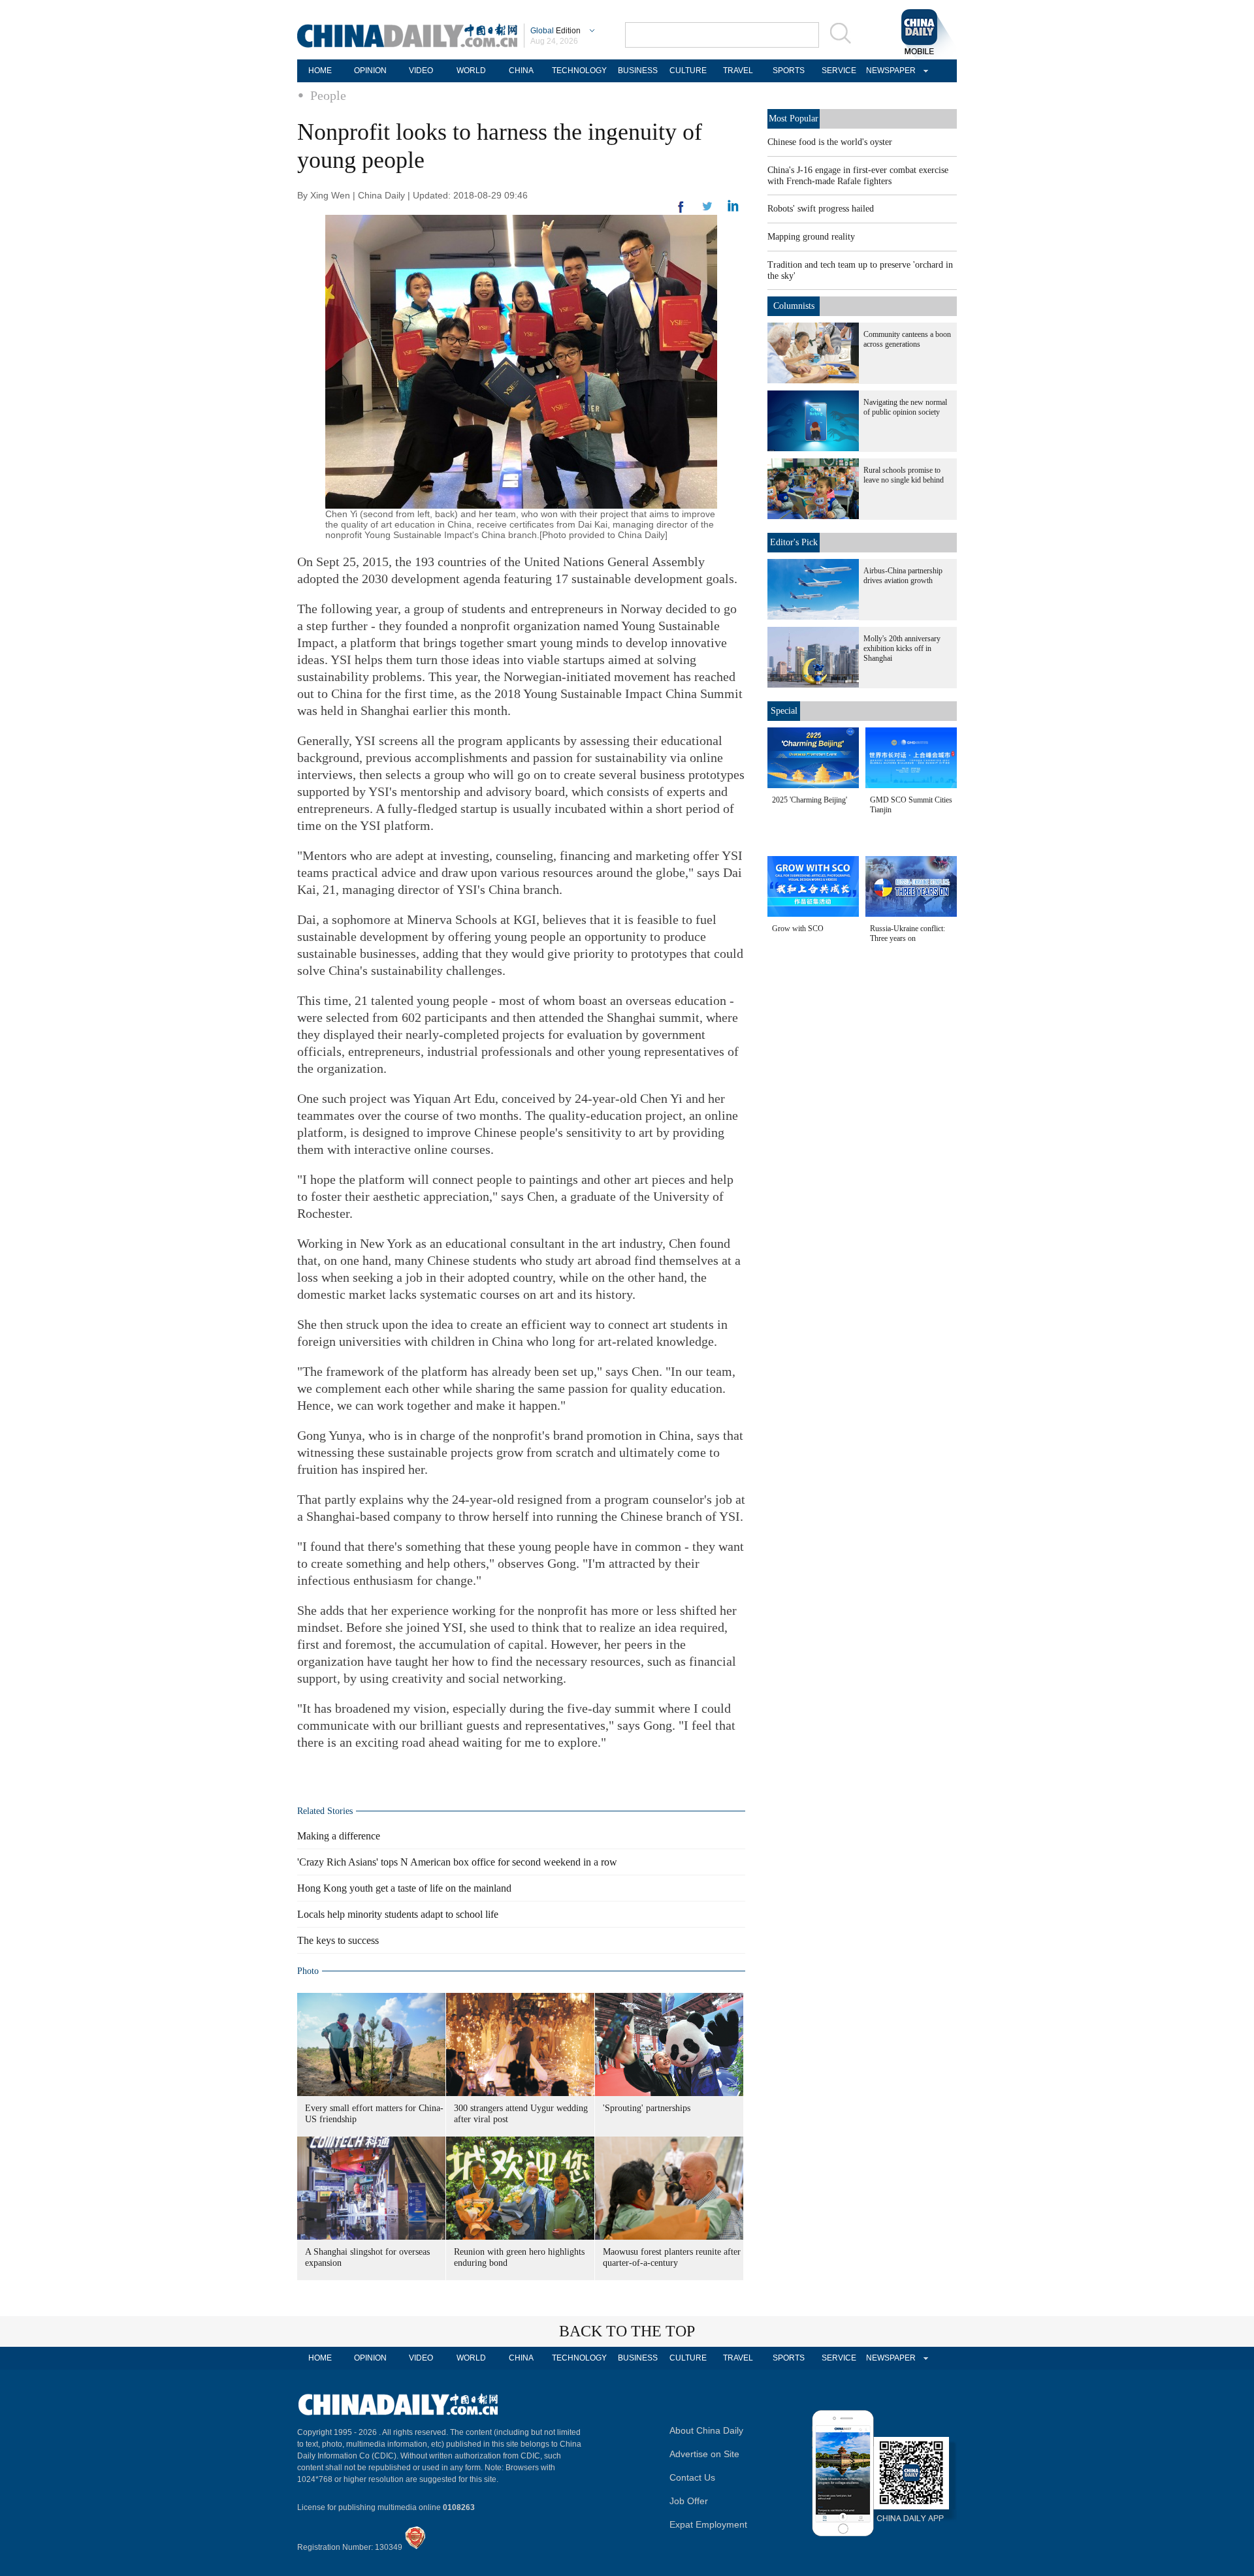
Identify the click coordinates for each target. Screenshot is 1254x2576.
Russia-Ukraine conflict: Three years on (908, 933)
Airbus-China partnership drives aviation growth (903, 576)
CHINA (521, 71)
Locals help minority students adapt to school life (398, 1914)
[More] (681, 212)
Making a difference (339, 1836)
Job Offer (689, 2501)
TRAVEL (738, 71)
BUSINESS (638, 71)
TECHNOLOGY (579, 71)
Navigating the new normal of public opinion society (905, 407)
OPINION (370, 71)
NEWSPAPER (889, 71)
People (328, 95)
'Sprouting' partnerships (647, 2108)
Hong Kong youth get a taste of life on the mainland (404, 1888)
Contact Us (692, 2477)
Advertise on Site (704, 2454)
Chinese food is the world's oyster (830, 142)
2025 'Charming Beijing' (810, 800)
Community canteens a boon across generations (907, 339)
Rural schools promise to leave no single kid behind (904, 475)
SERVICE (839, 71)
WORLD (471, 71)
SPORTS (789, 71)
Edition (555, 31)
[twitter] (733, 209)
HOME (320, 71)
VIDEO (421, 71)
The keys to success (338, 1940)
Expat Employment (708, 2524)
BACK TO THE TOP (627, 2331)
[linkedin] (707, 210)
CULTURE (688, 71)
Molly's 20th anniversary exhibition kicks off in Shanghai (902, 648)
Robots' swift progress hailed (821, 209)
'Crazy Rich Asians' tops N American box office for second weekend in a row (457, 1862)
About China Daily (706, 2430)
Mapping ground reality (811, 237)
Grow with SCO (798, 929)
